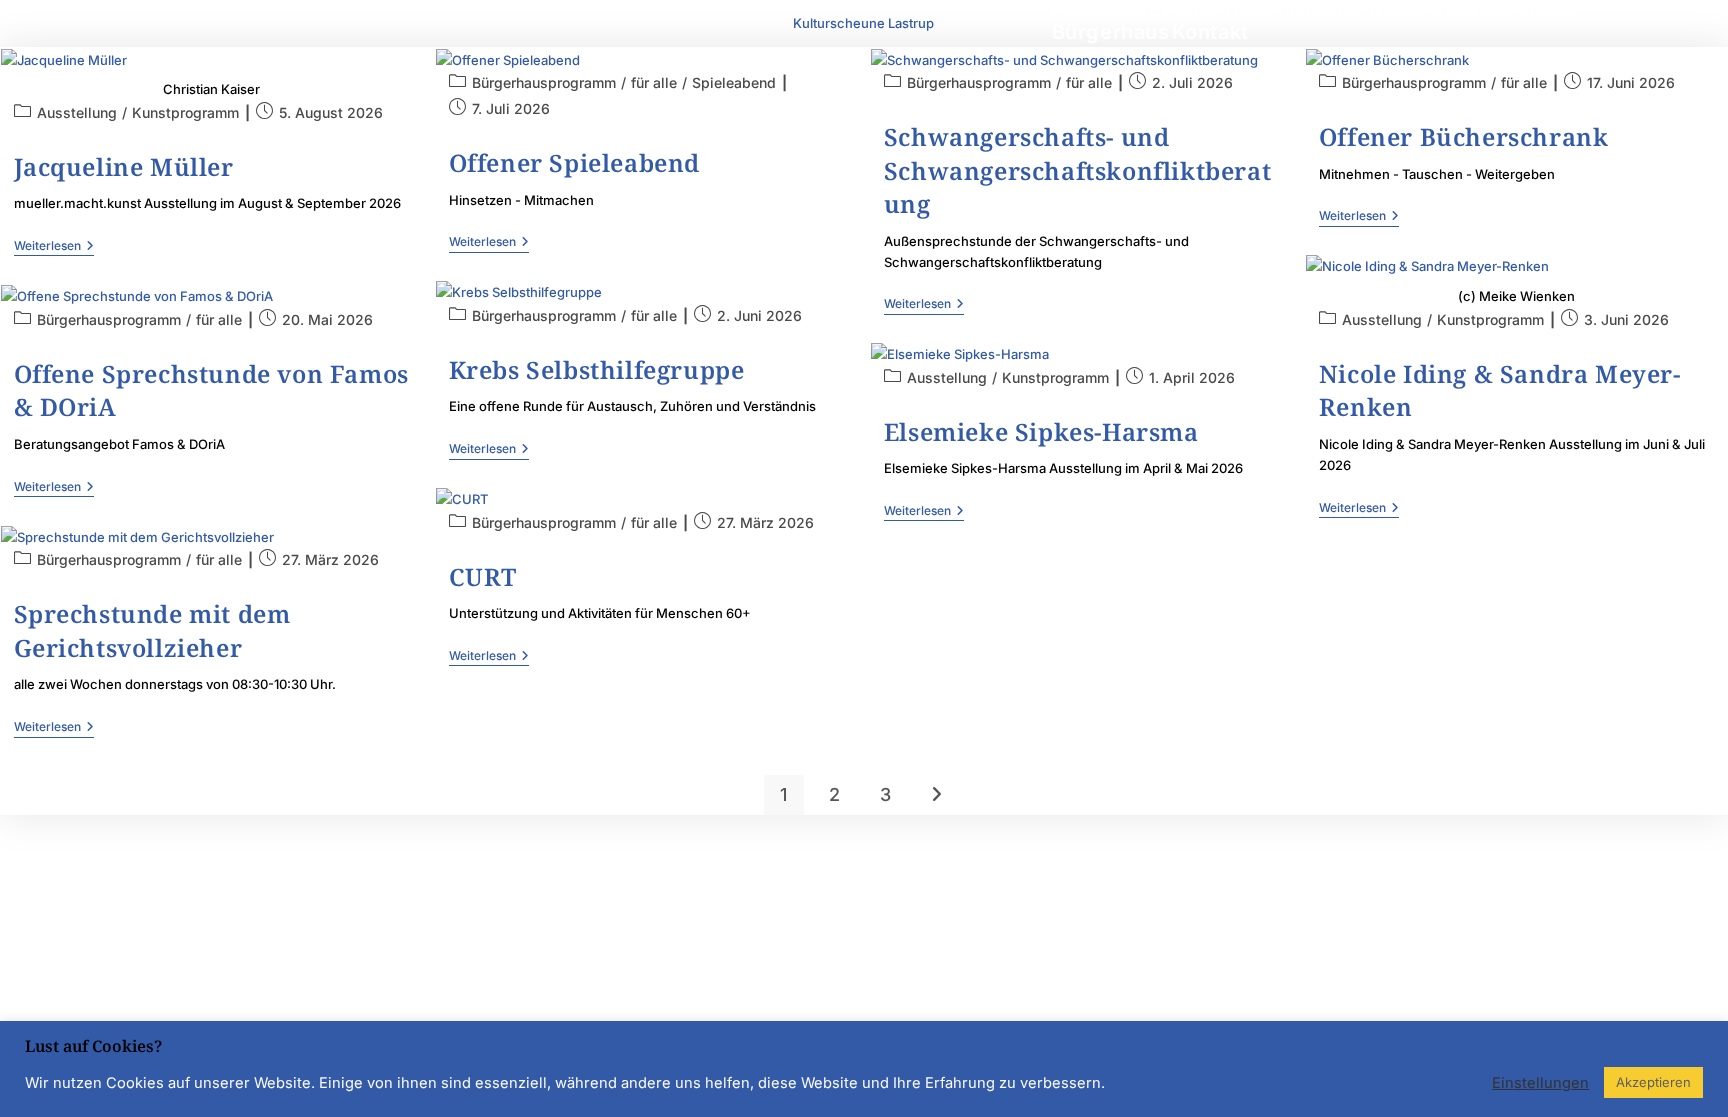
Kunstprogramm (185, 112)
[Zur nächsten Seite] (937, 795)
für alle (654, 82)
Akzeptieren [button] (1653, 1082)
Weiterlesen (54, 246)
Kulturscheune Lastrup (863, 23)
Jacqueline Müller (124, 166)
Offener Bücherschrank (1464, 136)
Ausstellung (77, 112)
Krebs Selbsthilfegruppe (597, 369)
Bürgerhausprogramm (544, 82)
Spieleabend (734, 82)
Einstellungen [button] (1540, 1083)
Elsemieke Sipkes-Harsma (1041, 431)
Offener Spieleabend (574, 162)
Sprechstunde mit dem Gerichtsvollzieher (152, 630)
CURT (483, 576)
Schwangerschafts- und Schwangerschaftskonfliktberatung (1077, 170)
